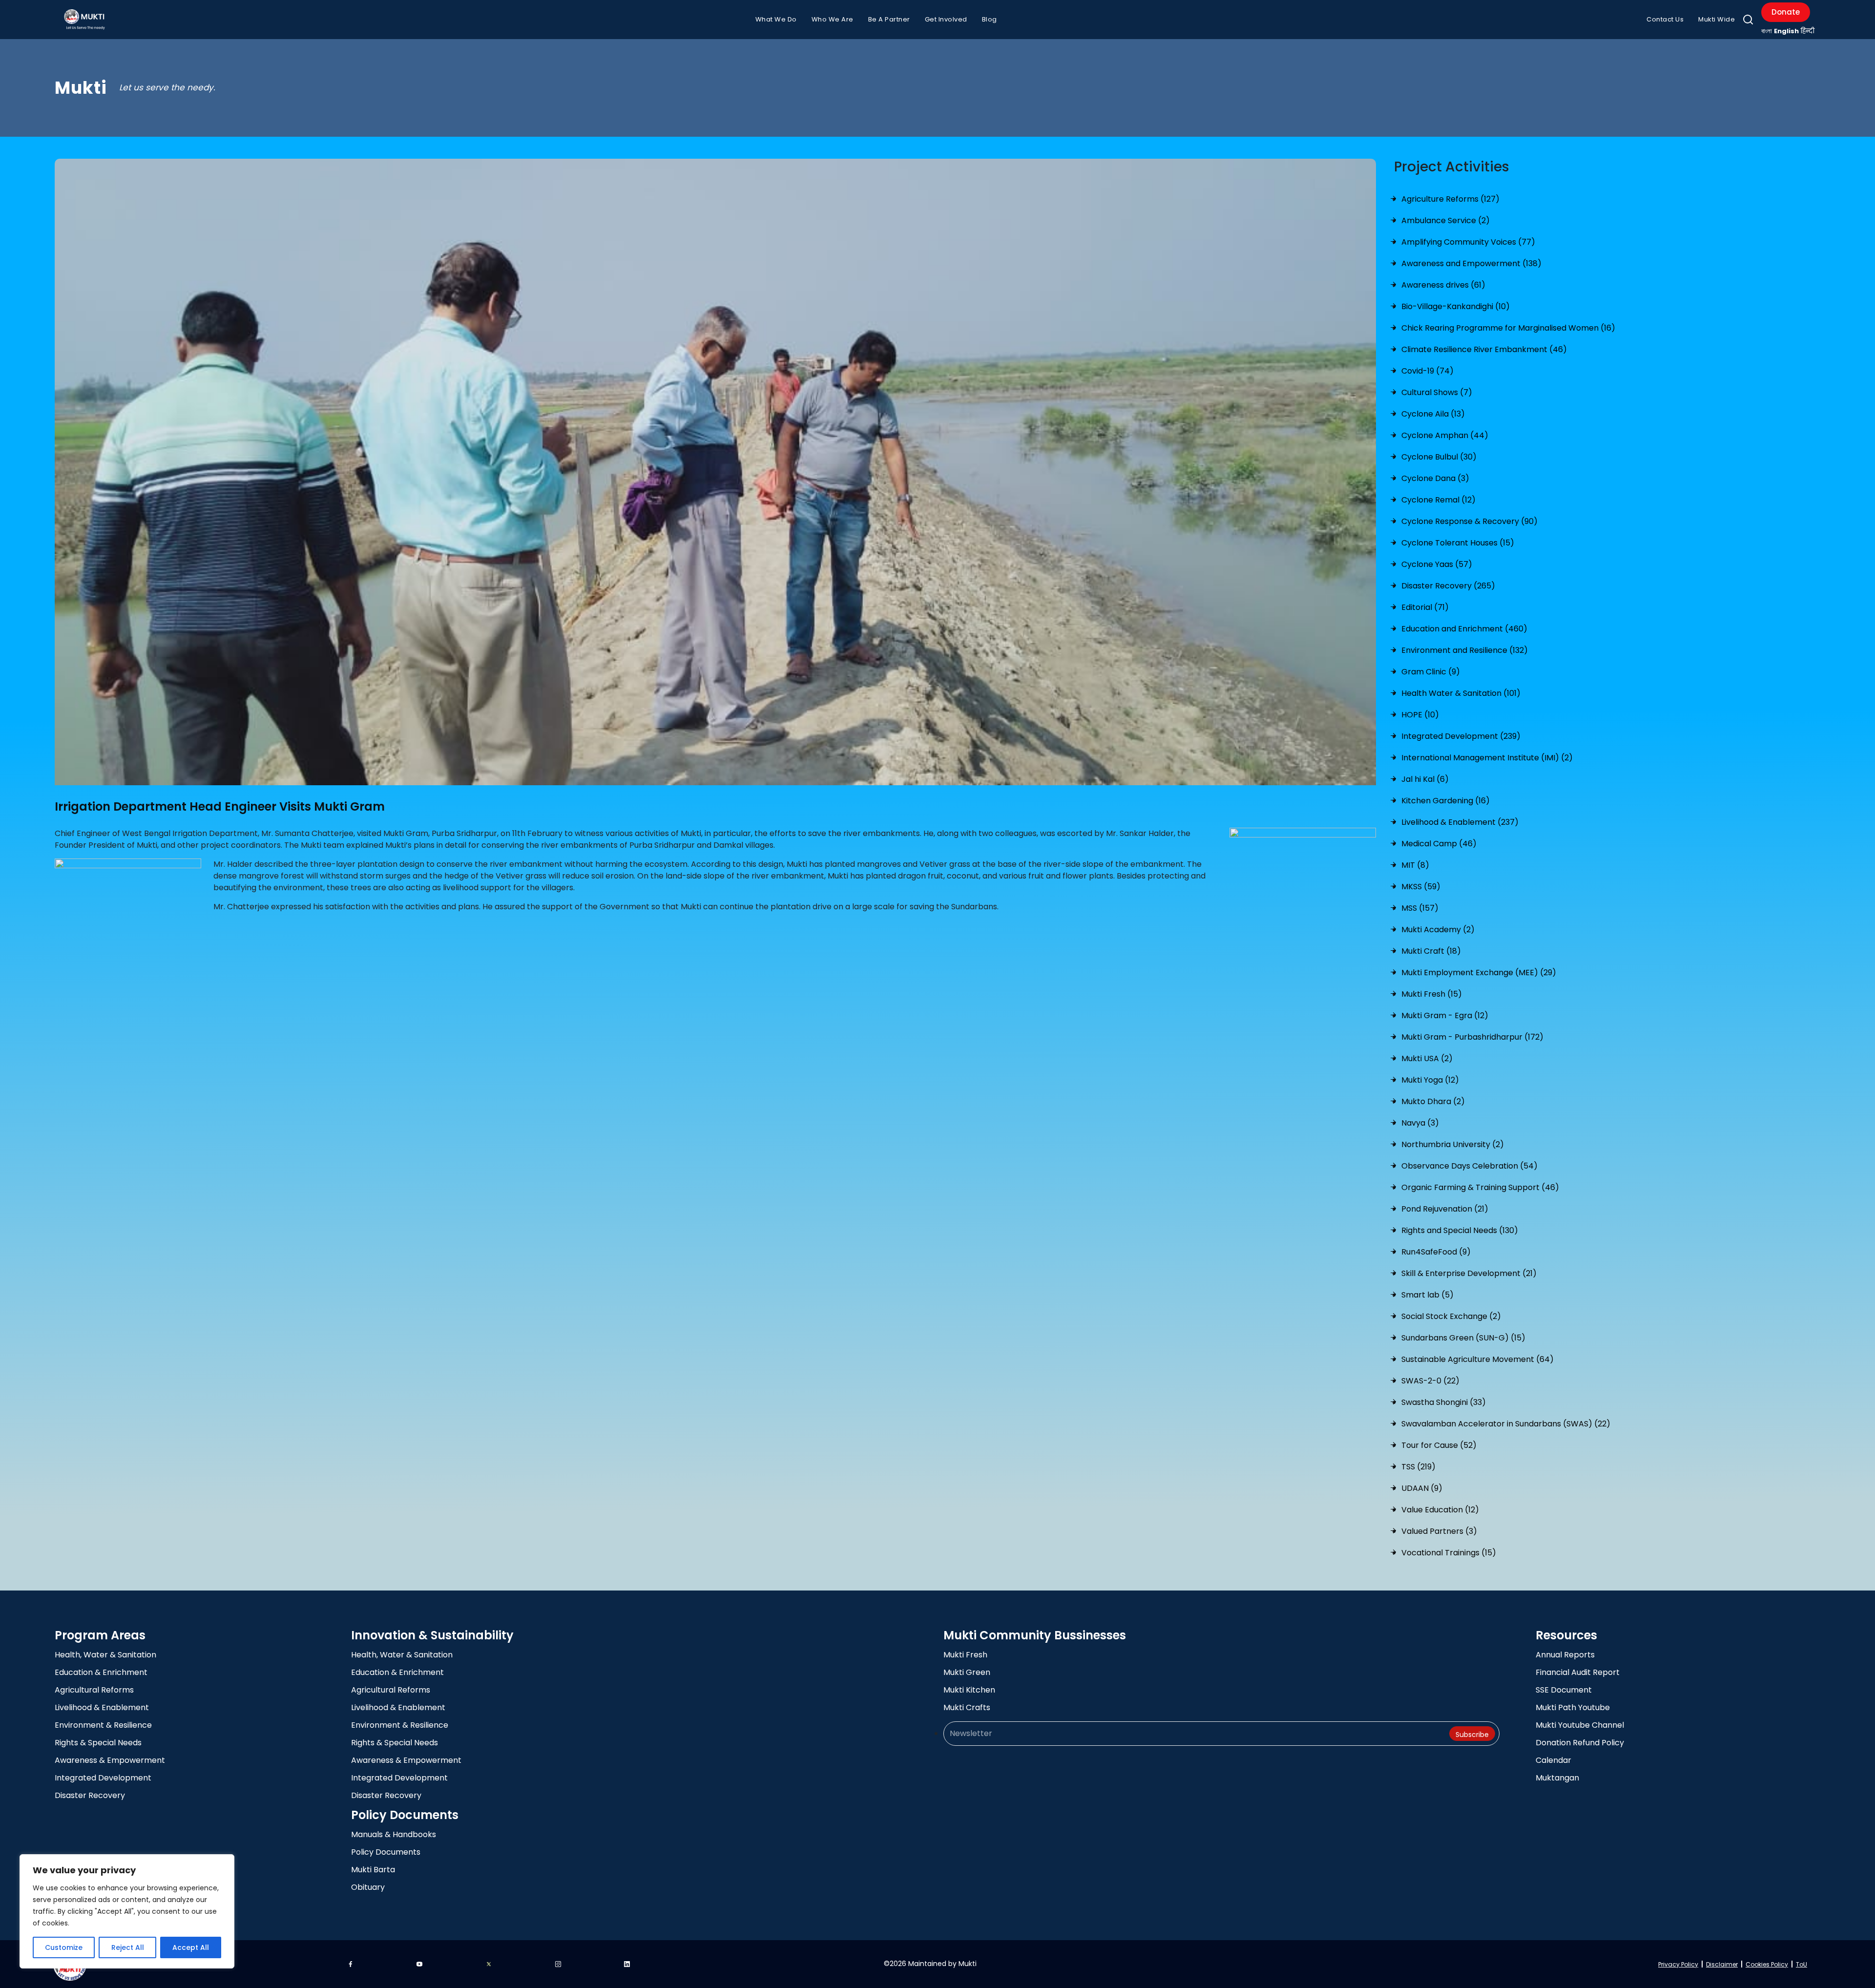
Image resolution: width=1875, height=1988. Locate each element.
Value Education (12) (1440, 1510)
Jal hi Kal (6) (1425, 779)
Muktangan (1557, 1778)
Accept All (191, 1947)
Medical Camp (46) (1439, 844)
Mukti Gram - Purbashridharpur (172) (1472, 1037)
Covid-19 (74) (1427, 371)
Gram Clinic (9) (1431, 672)
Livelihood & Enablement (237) (1460, 822)
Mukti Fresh (965, 1655)
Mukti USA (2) (1427, 1058)
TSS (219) (1418, 1467)
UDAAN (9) (1422, 1488)
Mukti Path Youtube (1573, 1707)
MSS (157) (1420, 908)
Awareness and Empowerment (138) (1471, 263)
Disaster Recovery (90, 1795)
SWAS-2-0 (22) (1430, 1381)
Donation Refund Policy (1580, 1743)
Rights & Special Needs (98, 1743)
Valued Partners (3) (1439, 1531)
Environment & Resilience (103, 1725)
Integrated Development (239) (1461, 736)
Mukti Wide (1717, 19)
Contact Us (1665, 19)
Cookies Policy (1767, 1964)
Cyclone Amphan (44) (1445, 435)
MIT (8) (1415, 865)
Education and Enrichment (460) (1464, 629)
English (1786, 31)
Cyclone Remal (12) (1438, 500)
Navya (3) (1420, 1123)
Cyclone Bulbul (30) (1439, 457)
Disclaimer (1722, 1964)
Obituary (368, 1887)
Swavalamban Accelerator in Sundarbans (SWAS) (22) (1506, 1424)
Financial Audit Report (1578, 1672)
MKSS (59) (1421, 887)
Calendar (1553, 1760)
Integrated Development (103, 1778)
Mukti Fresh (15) (1432, 994)
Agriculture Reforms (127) (1450, 199)
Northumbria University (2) (1453, 1144)
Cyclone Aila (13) (1433, 414)
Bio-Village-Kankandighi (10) (1456, 306)
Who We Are (833, 19)
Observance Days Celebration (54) (1469, 1166)
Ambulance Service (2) (1446, 220)
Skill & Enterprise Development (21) (1469, 1273)
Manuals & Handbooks (394, 1834)
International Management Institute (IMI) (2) (1487, 758)
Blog (990, 19)
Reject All (128, 1947)
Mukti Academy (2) (1438, 930)
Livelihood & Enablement (102, 1707)
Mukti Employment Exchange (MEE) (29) (1479, 973)
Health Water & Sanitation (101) (1461, 693)
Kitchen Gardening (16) (1446, 801)
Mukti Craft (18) (1431, 951)
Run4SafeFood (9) (1436, 1252)
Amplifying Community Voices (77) (1468, 242)
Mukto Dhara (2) (1433, 1101)
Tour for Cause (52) (1439, 1445)
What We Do (776, 19)
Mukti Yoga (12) (1430, 1080)
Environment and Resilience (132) (1465, 650)
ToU (1802, 1964)
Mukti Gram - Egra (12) (1445, 1015)
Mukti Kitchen (969, 1690)
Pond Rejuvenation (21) (1445, 1209)
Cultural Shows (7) (1437, 392)
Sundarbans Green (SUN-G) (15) (1463, 1338)
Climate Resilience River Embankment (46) (1484, 349)
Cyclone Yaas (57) (1437, 564)
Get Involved (946, 19)
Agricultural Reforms (94, 1690)
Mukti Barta (373, 1870)
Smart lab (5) (1427, 1295)
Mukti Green (967, 1672)
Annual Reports (1565, 1655)
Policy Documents (386, 1852)
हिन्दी (1808, 31)
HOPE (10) (1420, 715)
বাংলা (1767, 31)
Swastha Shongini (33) (1444, 1402)
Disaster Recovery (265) (1448, 586)
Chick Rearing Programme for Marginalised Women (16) (1508, 328)
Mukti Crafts (967, 1707)
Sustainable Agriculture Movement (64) (1478, 1359)
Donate (1786, 12)
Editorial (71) (1425, 607)
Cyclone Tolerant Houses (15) (1458, 543)
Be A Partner (889, 19)
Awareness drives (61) (1443, 285)
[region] (127, 1911)
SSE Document (1564, 1690)
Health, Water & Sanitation (105, 1655)
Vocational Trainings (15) (1449, 1553)
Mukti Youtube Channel (1580, 1725)
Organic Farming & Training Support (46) (1480, 1187)
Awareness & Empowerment (110, 1760)
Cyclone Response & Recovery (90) (1469, 521)
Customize (64, 1947)
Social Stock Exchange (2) (1451, 1316)
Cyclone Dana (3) (1435, 478)
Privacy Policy (1678, 1964)
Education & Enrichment (101, 1672)
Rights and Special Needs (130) (1460, 1230)
